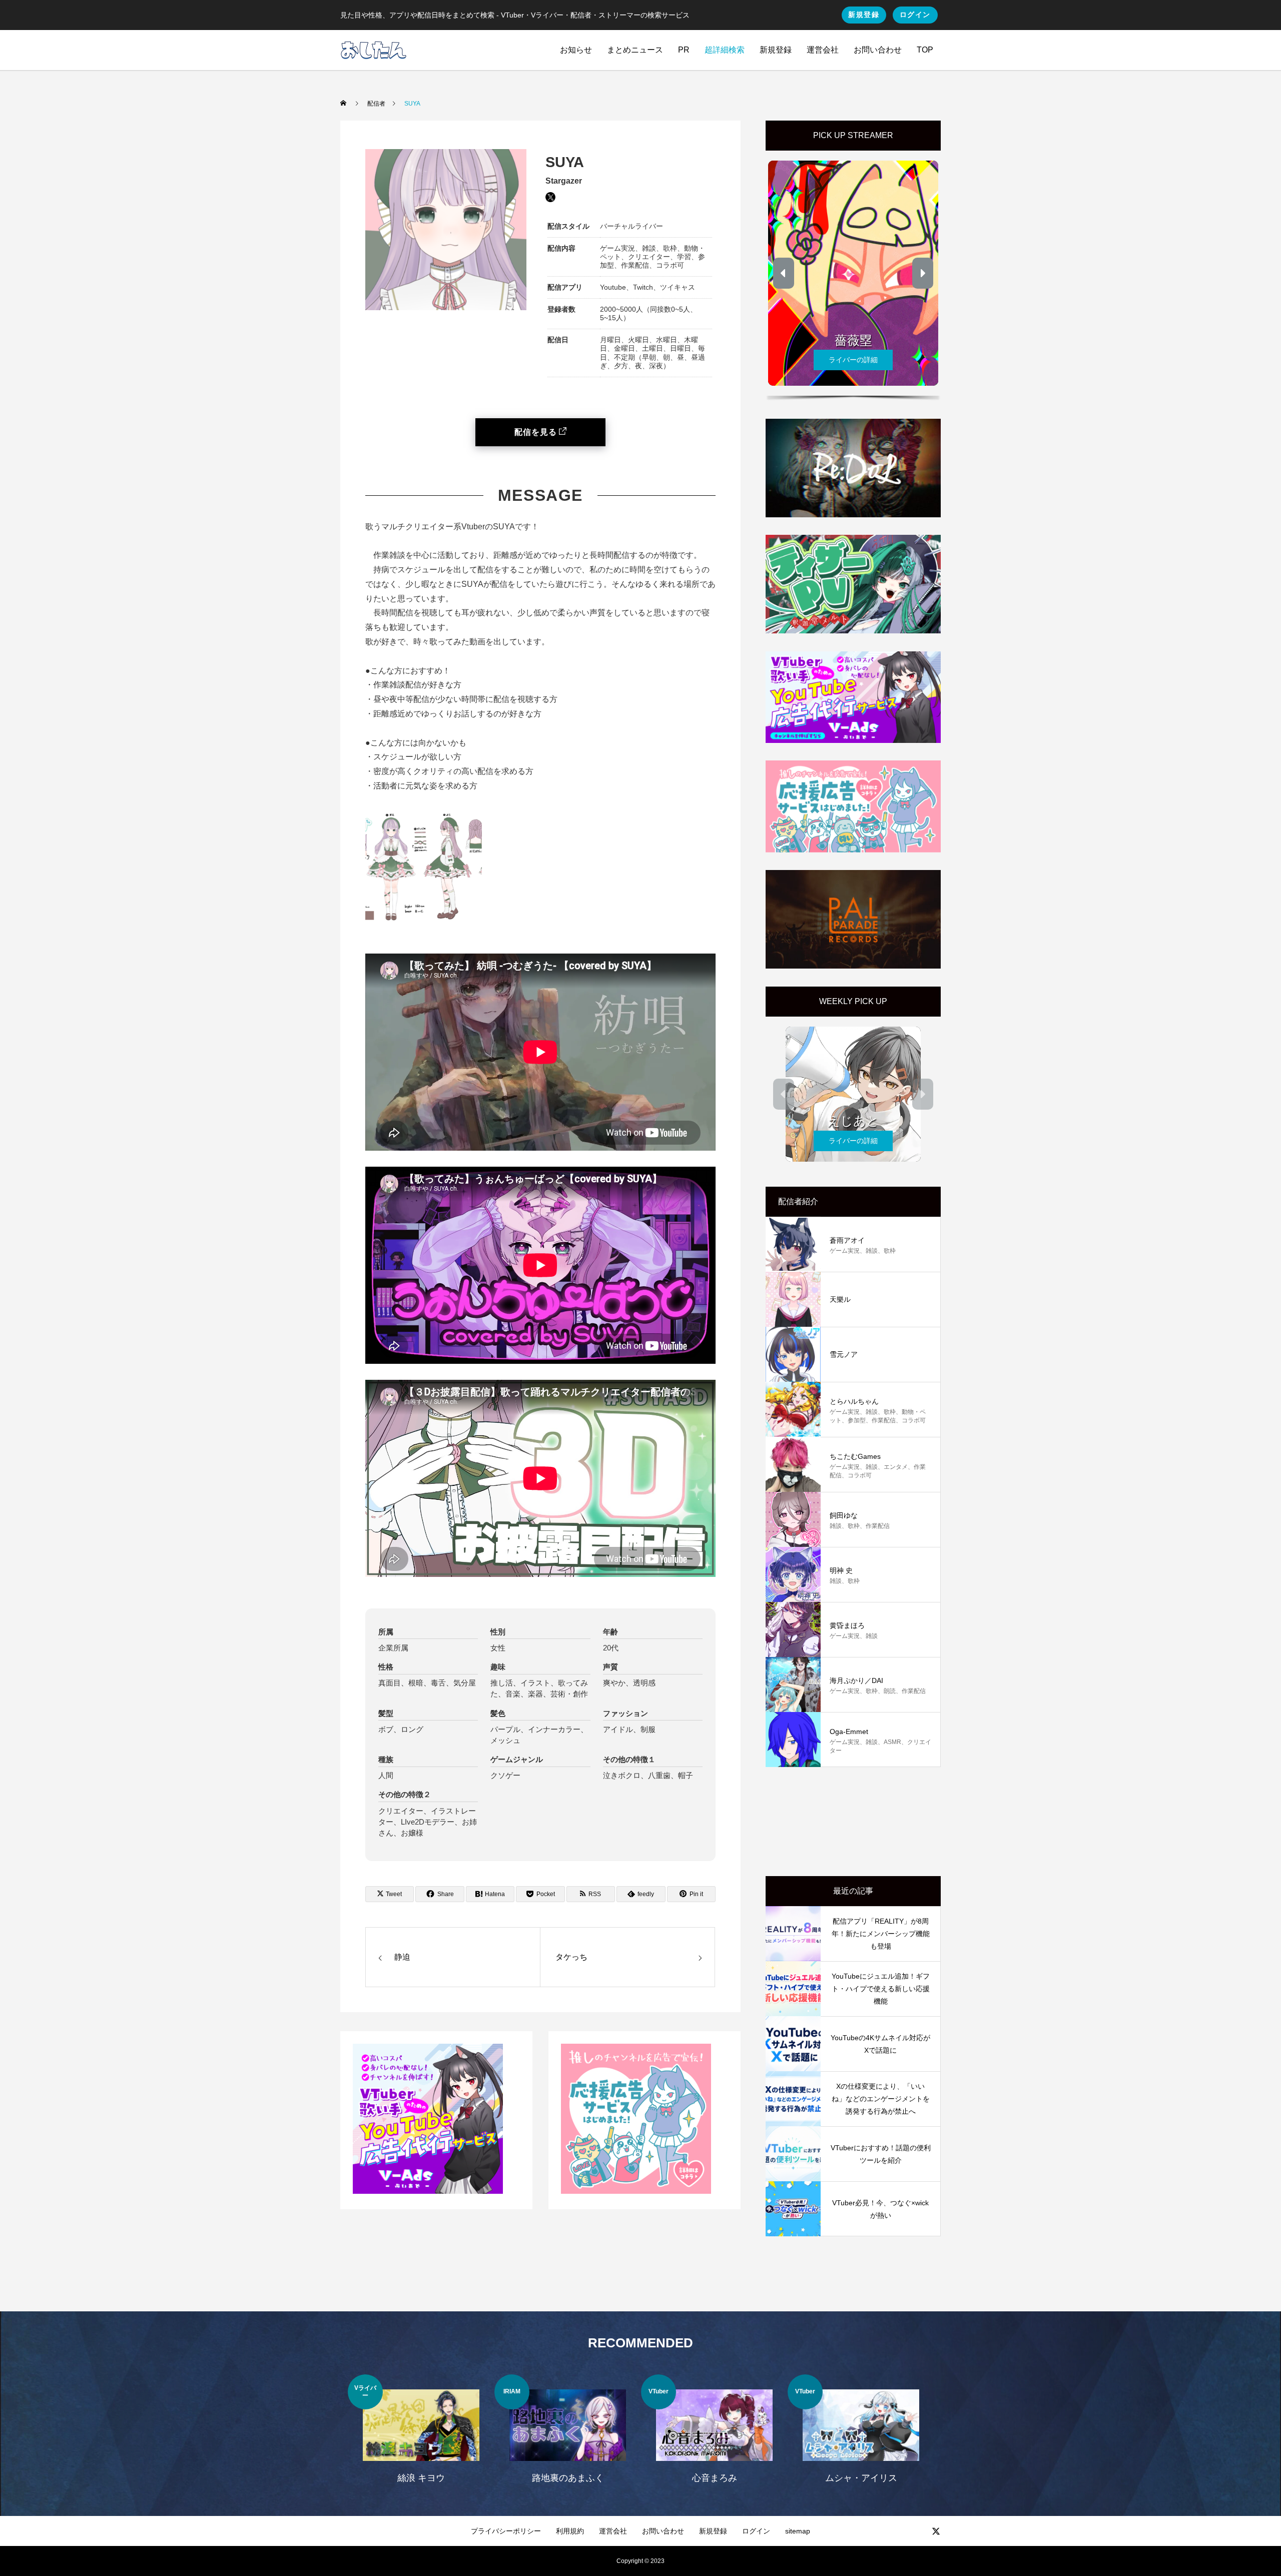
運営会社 (823, 50)
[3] (636, 2191)
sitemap (798, 2531)
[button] (784, 273)
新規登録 (864, 15)
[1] (428, 2191)
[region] (853, 277)
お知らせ (576, 50)
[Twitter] (936, 2531)
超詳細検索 (725, 50)
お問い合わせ (878, 50)
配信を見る (536, 432)
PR (684, 50)
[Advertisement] (853, 1822)
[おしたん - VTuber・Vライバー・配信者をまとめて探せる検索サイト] (374, 50)
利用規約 (570, 2531)
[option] (421, 2435)
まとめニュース (635, 50)
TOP (925, 50)
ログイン (915, 15)
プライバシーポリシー (506, 2531)
